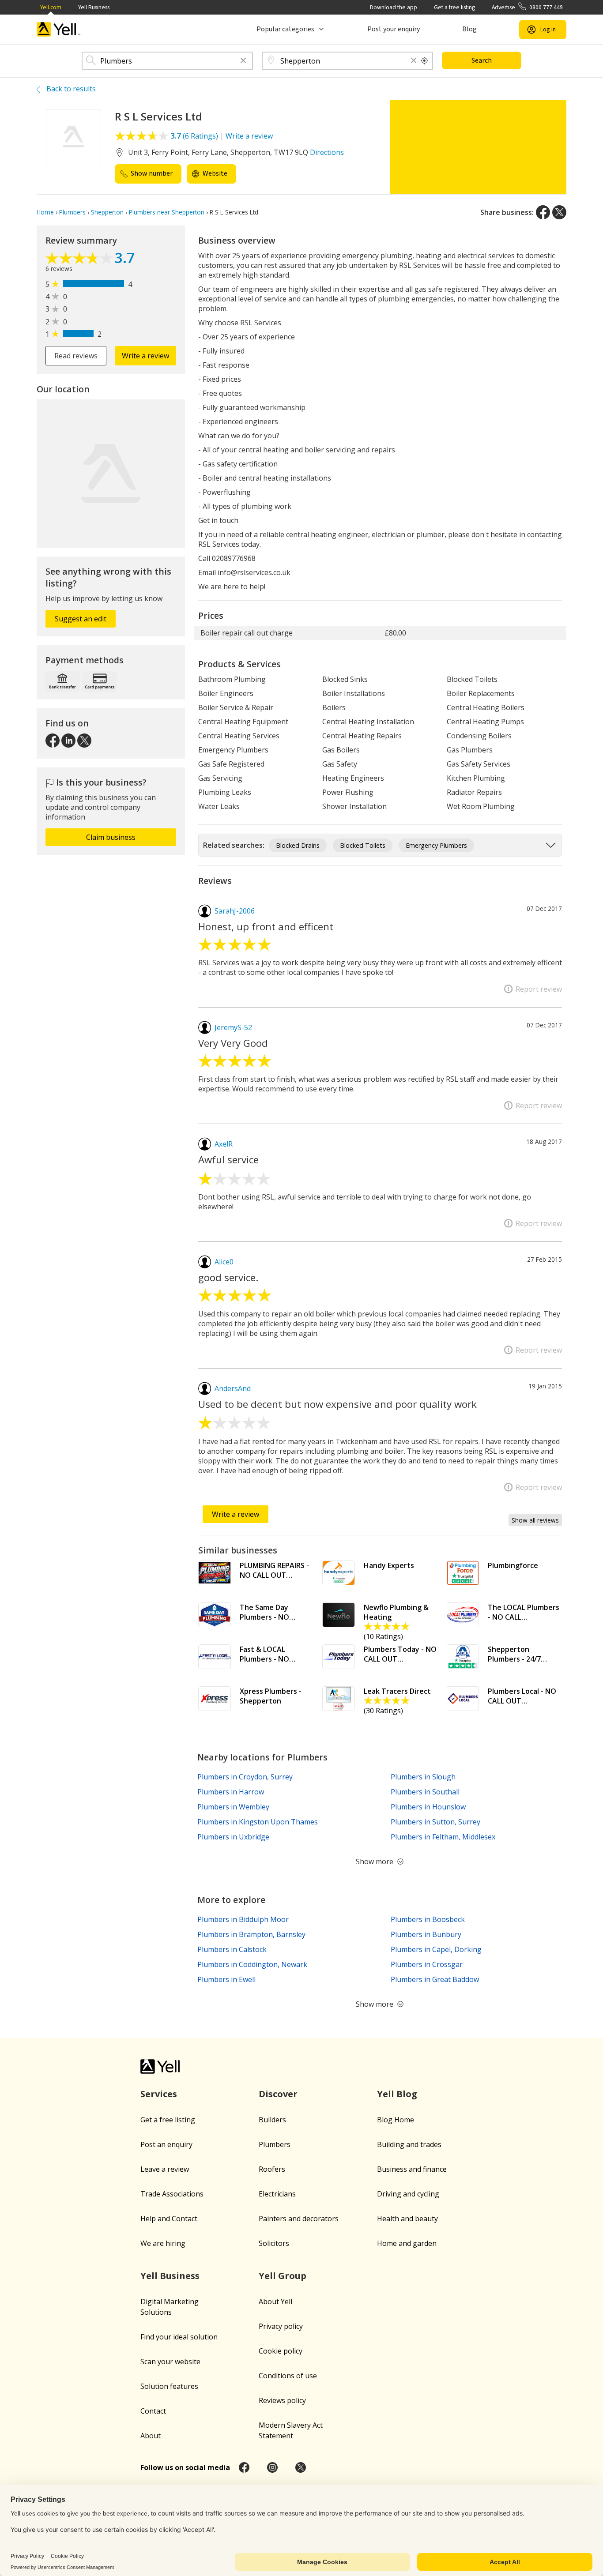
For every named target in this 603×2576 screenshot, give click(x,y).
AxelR (224, 1144)
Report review (539, 989)
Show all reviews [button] (535, 1520)
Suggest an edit (81, 619)
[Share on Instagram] (272, 2467)
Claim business (111, 837)
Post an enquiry (166, 2144)
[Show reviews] (80, 259)
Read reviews (76, 356)
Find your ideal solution (179, 2337)
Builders (272, 2120)
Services (159, 2094)
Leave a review (165, 2169)
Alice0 (224, 1262)
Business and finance (412, 2169)
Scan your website (170, 2362)
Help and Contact (169, 2219)
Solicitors (274, 2243)
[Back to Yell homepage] (59, 29)
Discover (278, 2094)
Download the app (394, 7)
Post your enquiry (394, 29)
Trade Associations (172, 2194)
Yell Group (283, 2276)
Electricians (277, 2194)
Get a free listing (454, 7)
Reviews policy (282, 2400)
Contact (153, 2411)
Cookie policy (281, 2351)
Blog (469, 29)
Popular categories (285, 29)
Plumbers (275, 2144)
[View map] (111, 474)
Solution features (169, 2386)
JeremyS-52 (233, 1027)
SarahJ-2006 (235, 911)
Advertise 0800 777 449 (527, 7)
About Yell (275, 2301)
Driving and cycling (408, 2194)
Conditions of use (288, 2376)
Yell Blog (397, 2094)
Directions (327, 152)
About (151, 2436)
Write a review (249, 136)
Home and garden (407, 2243)
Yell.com (51, 7)
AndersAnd (233, 1388)
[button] (243, 61)
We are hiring (163, 2243)
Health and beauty (407, 2219)
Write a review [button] (145, 356)
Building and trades (409, 2144)
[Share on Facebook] (543, 212)
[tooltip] (425, 61)
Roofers (272, 2169)
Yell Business (94, 7)
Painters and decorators (299, 2219)
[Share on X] (559, 212)
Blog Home (396, 2120)
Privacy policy (281, 2326)
